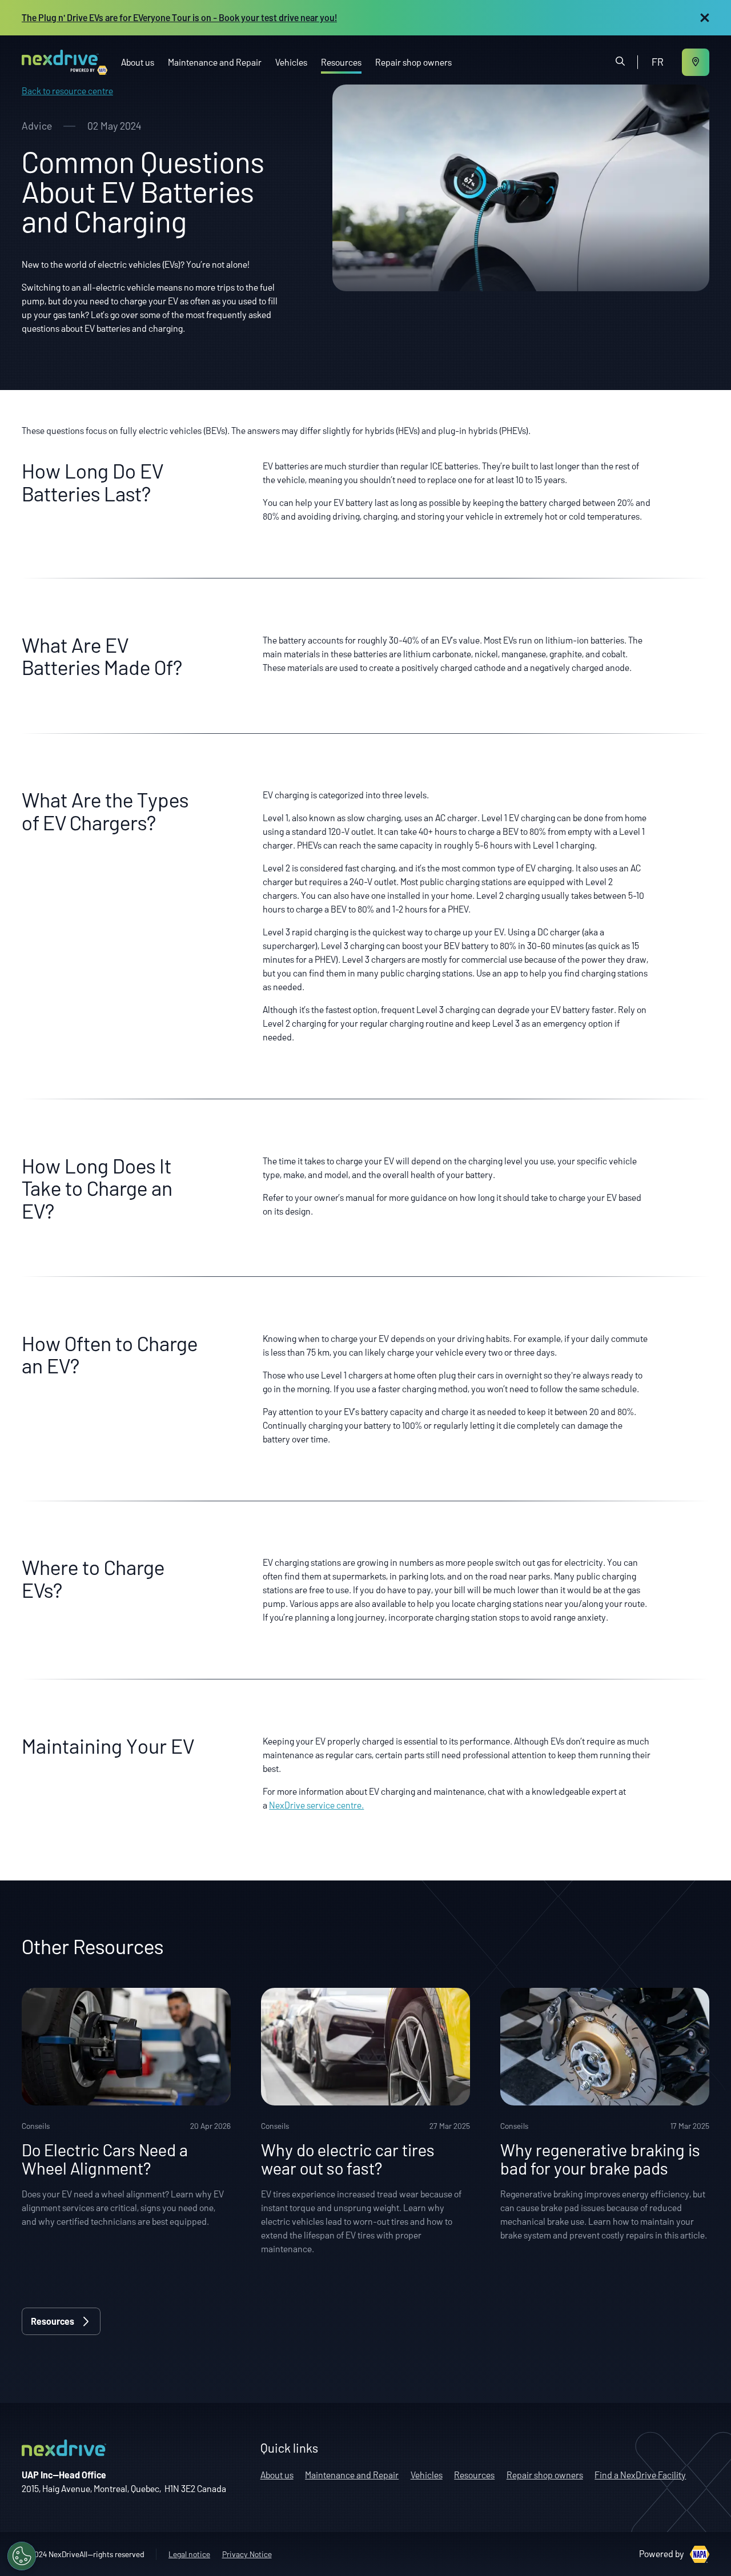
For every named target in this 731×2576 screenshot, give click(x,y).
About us (138, 62)
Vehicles (291, 62)
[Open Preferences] (22, 2556)
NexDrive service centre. (316, 1805)
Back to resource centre (67, 91)
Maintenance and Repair (215, 62)
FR (658, 62)
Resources (341, 62)
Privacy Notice (247, 2554)
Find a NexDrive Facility (640, 2475)
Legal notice (189, 2554)
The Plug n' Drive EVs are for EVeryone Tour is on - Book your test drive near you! (179, 17)
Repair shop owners (413, 62)
